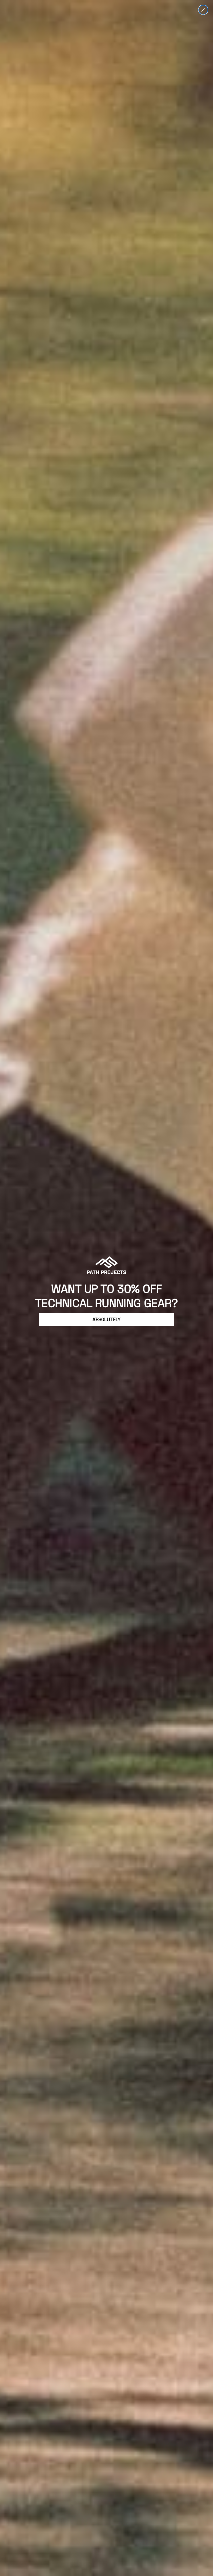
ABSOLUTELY (106, 1319)
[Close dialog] (203, 10)
